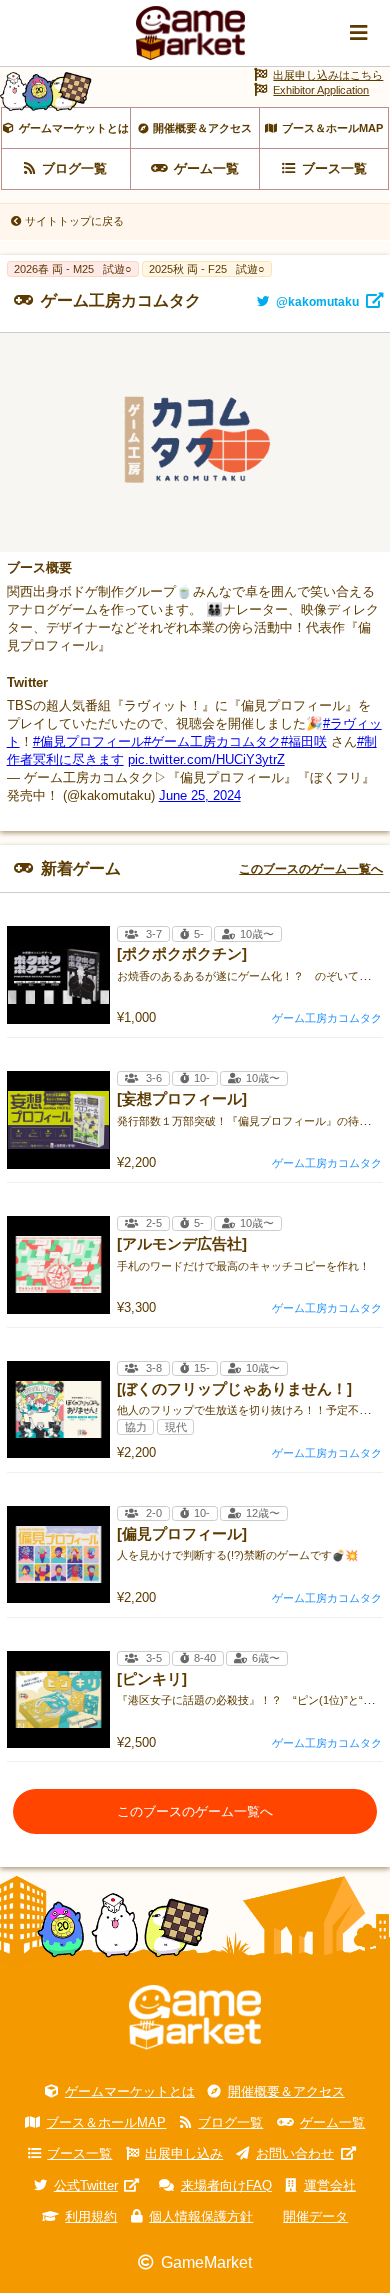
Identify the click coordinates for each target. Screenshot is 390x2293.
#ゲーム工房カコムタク (212, 741)
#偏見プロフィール (88, 741)
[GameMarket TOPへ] (195, 2017)
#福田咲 (304, 741)
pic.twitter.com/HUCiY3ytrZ (206, 759)
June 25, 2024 (200, 795)
